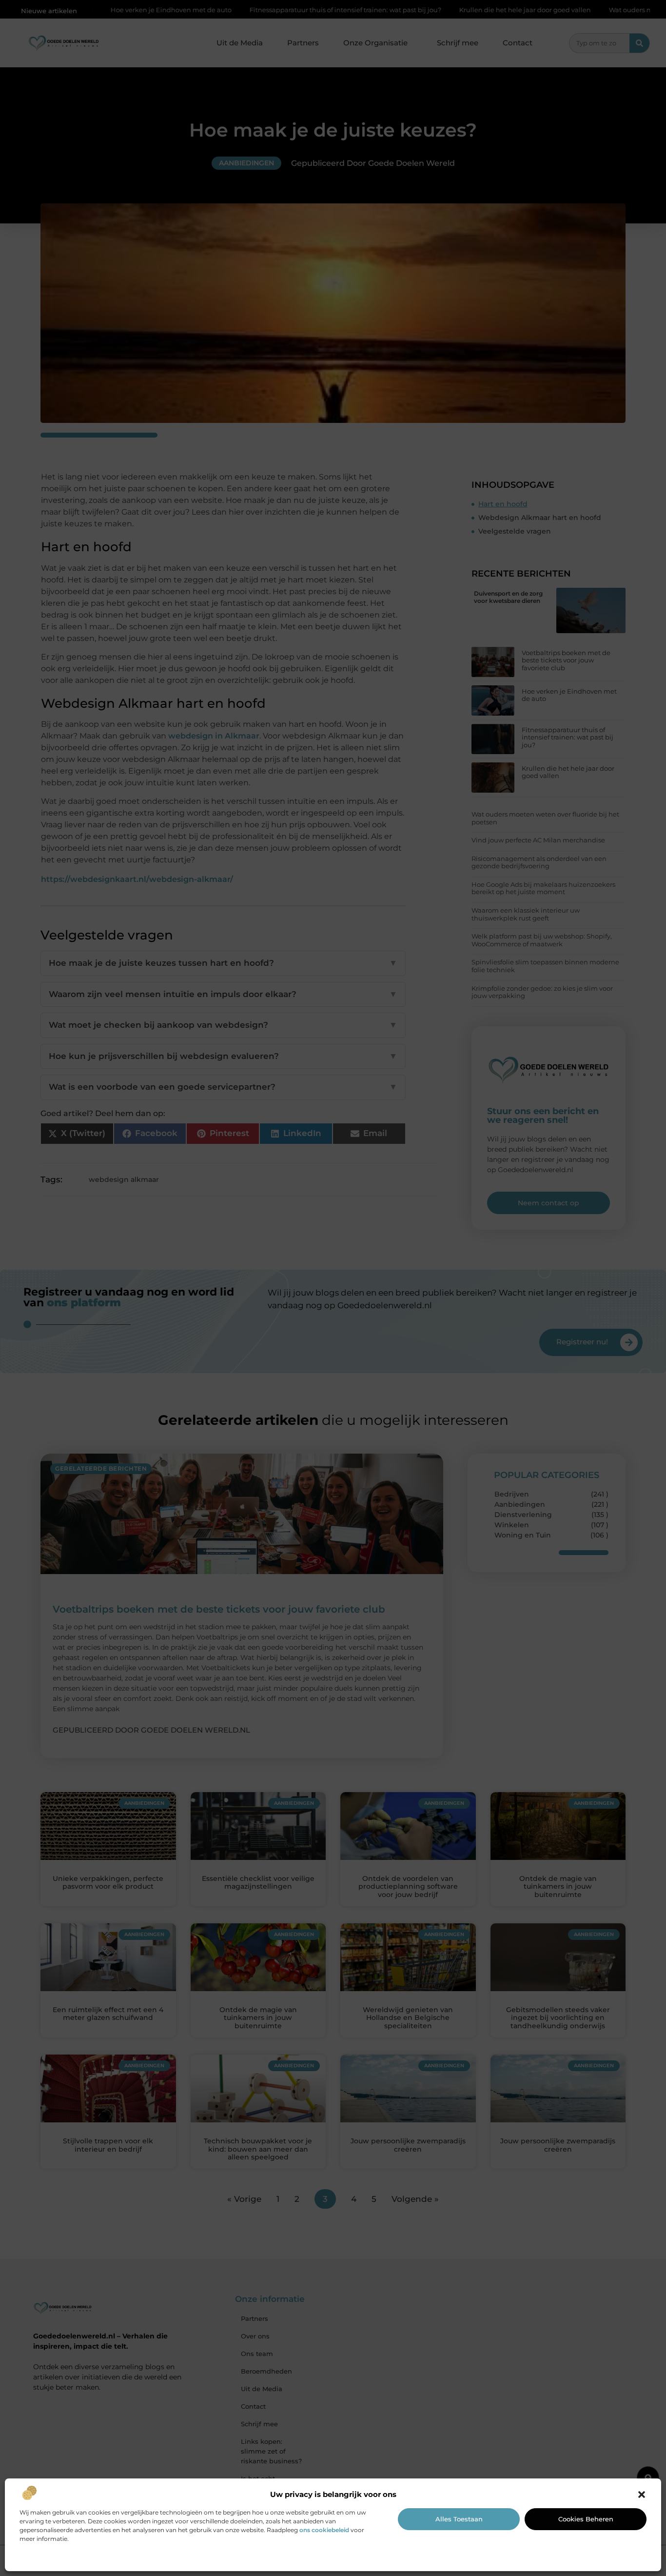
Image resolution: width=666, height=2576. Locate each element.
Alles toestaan (459, 2519)
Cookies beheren (586, 2519)
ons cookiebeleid (324, 2530)
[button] (642, 2495)
